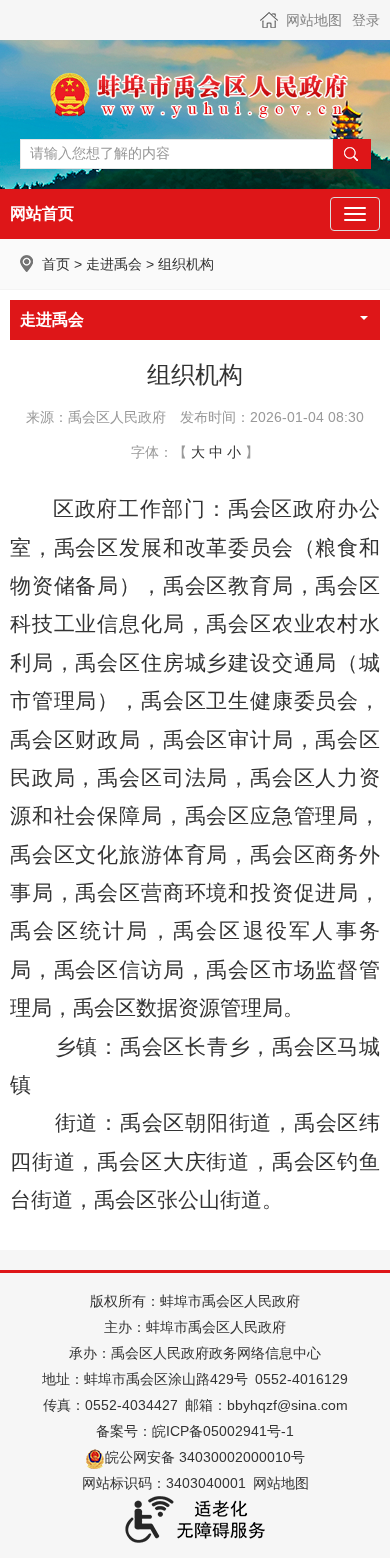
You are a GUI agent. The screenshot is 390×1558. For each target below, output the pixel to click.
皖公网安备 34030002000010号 (205, 1457)
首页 (56, 264)
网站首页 (42, 213)
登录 (366, 20)
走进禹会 (114, 264)
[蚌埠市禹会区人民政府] (195, 94)
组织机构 (186, 264)
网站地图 (314, 20)
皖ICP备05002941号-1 (223, 1431)
